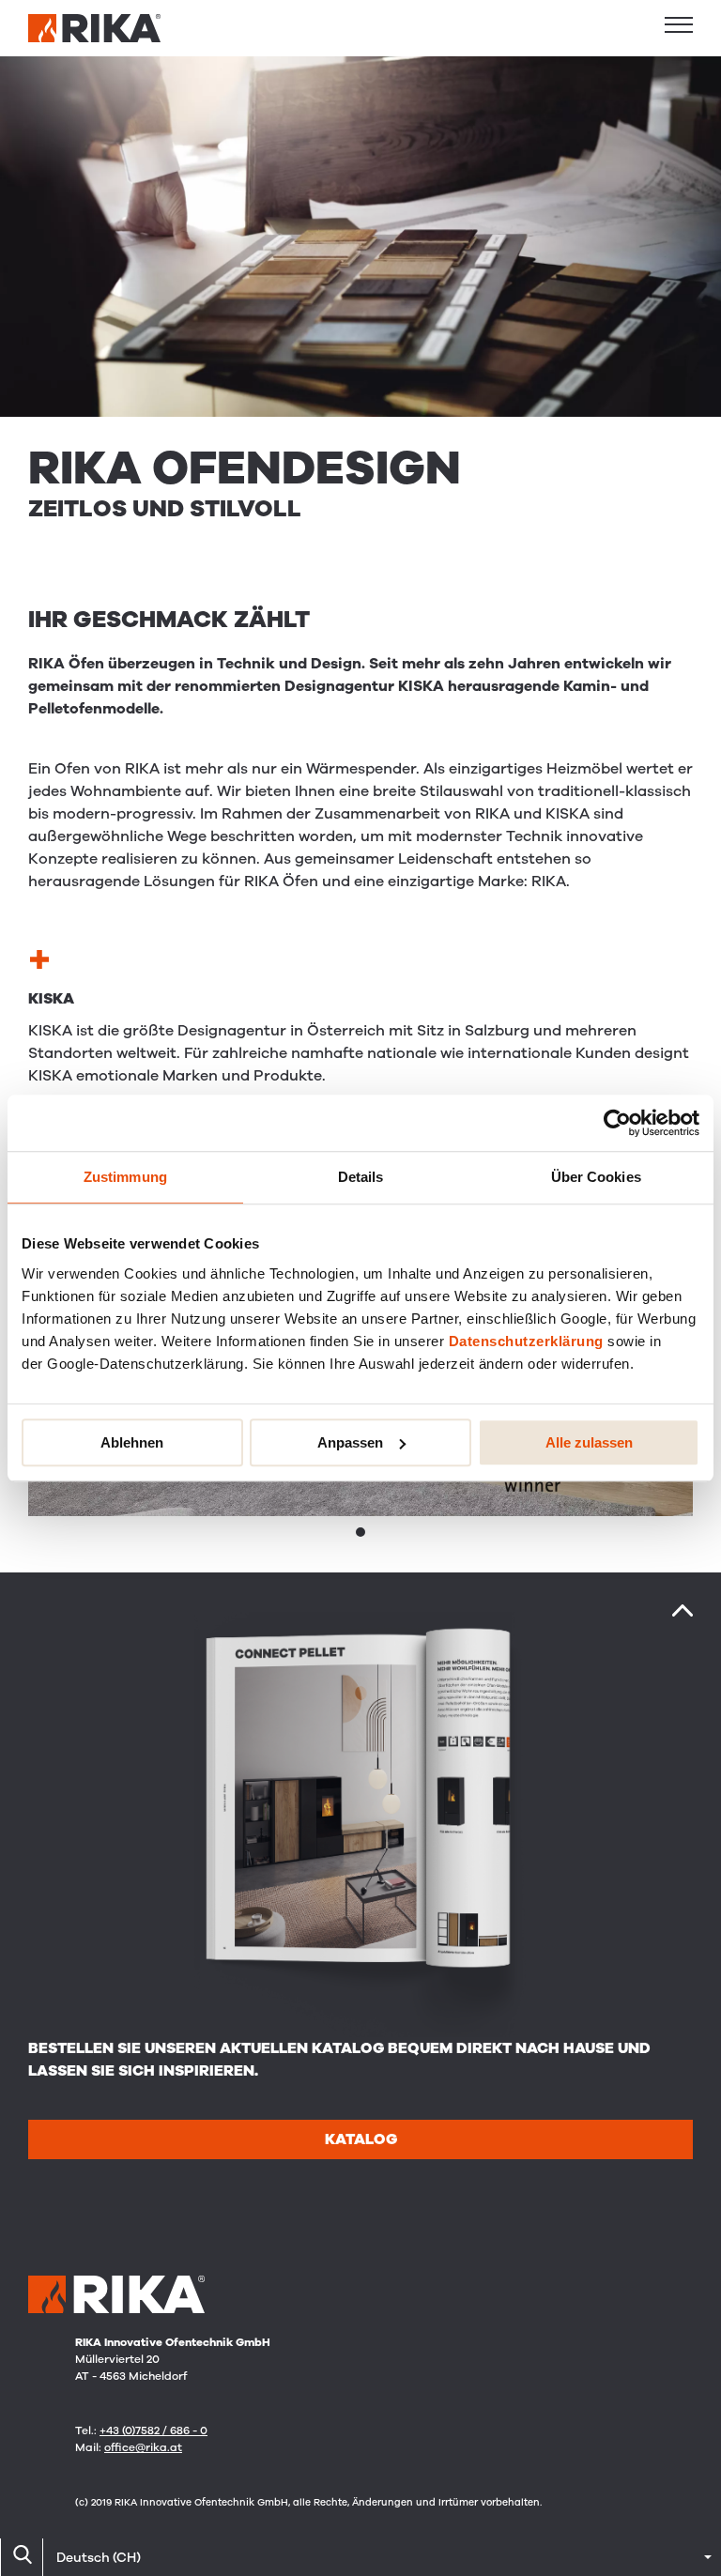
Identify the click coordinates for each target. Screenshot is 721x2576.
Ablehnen (132, 1442)
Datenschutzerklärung (526, 1341)
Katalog (361, 2139)
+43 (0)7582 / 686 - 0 (153, 2430)
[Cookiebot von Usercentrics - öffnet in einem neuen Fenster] (617, 1123)
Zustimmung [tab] (125, 1177)
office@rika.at (143, 2447)
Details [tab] (361, 1177)
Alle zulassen (589, 1442)
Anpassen (350, 1442)
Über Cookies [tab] (596, 1177)
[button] (679, 24)
